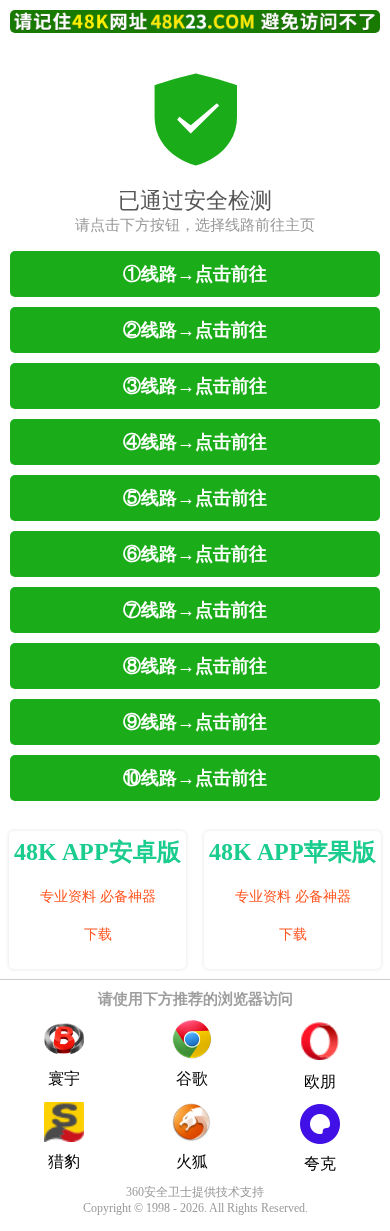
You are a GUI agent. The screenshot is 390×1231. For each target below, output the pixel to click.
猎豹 (64, 1161)
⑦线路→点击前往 (195, 610)
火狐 (192, 1161)
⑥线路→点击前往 (195, 554)
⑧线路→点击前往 (195, 666)
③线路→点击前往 (195, 386)
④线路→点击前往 (195, 442)
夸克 (320, 1163)
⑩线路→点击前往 (195, 778)
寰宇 (64, 1078)
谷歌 (192, 1078)
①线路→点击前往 (195, 274)
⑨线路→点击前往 (195, 722)
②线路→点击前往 (195, 330)
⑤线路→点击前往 (195, 498)
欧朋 (320, 1081)
